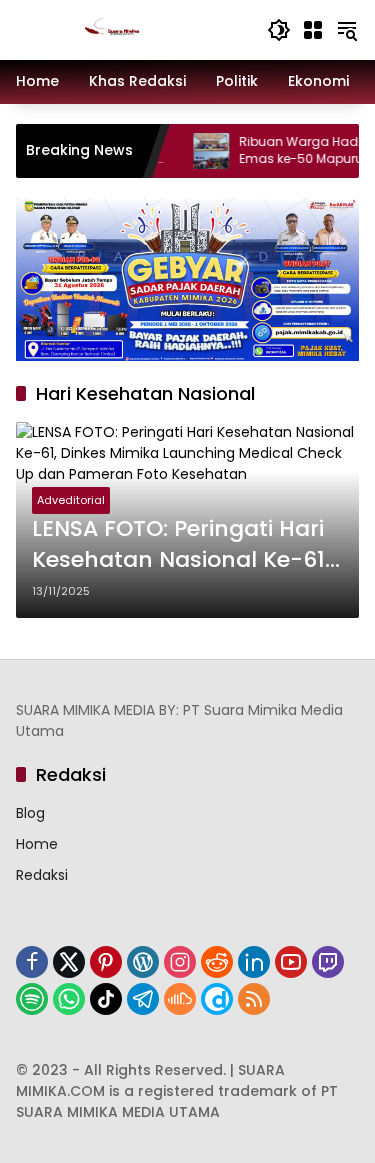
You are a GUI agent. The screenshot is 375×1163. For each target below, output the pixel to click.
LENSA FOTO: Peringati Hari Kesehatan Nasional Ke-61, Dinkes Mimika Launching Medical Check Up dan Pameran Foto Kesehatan (181, 545)
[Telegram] (143, 999)
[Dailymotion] (217, 999)
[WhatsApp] (69, 999)
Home (37, 844)
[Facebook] (32, 962)
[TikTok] (106, 999)
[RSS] (254, 999)
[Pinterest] (106, 962)
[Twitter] (69, 962)
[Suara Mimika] (131, 29)
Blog (30, 813)
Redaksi (42, 875)
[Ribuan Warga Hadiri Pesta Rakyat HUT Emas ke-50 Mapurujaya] (199, 151)
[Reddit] (217, 962)
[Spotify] (32, 999)
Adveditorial (71, 500)
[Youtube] (291, 962)
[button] (279, 30)
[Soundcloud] (180, 999)
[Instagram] (180, 962)
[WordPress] (143, 962)
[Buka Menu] (313, 30)
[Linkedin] (254, 962)
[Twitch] (328, 962)
